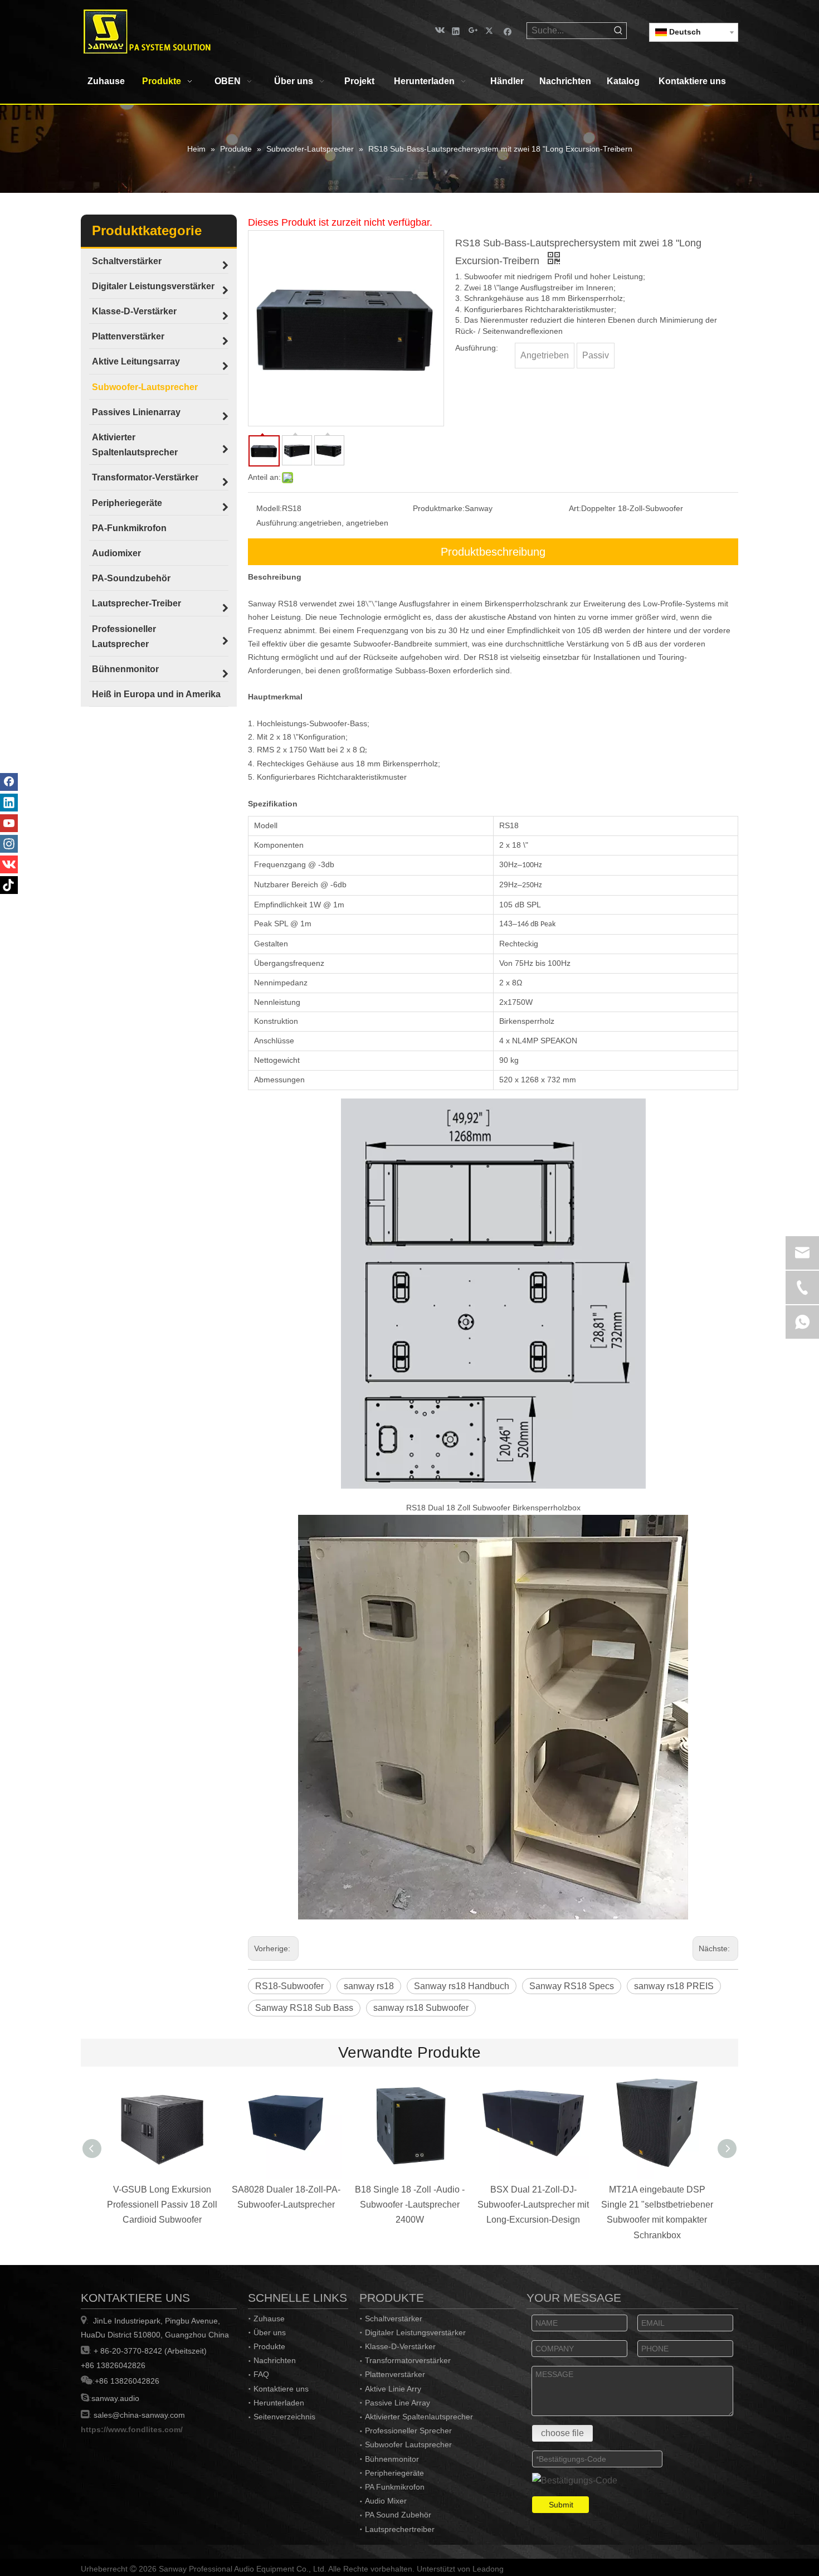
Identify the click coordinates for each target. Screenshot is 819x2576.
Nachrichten (275, 2360)
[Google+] (473, 30)
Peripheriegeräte (394, 2473)
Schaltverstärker (394, 2319)
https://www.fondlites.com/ (132, 2429)
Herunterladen (279, 2403)
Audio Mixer (386, 2501)
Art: (575, 508)
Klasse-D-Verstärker (400, 2346)
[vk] (439, 30)
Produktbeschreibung (493, 552)
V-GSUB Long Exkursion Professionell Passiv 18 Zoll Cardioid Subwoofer (162, 2205)
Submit (561, 2505)
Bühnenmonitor (392, 2459)
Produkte (269, 2346)
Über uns (270, 2332)
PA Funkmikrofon (395, 2487)
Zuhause (269, 2319)
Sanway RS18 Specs (572, 1986)
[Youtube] (9, 823)
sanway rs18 (369, 1986)
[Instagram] (9, 844)
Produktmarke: (439, 508)
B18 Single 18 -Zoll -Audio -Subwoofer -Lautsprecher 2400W (410, 2205)
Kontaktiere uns (281, 2389)
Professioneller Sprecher (408, 2431)
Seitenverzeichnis (284, 2417)
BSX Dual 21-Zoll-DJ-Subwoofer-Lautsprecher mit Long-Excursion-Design (533, 2205)
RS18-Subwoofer (289, 1986)
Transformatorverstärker (408, 2360)
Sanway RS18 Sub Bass (304, 2008)
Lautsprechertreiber (400, 2529)
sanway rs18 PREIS (674, 1986)
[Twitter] (491, 30)
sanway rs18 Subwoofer (421, 2008)
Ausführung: (278, 523)
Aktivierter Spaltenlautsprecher (419, 2417)
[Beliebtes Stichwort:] (618, 31)
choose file (562, 2433)
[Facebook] (508, 30)
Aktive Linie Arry (393, 2389)
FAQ (261, 2374)
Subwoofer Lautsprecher (408, 2444)
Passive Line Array (398, 2403)
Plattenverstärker (395, 2374)
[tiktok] (9, 885)
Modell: (269, 508)
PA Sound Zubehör (398, 2515)
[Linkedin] (456, 30)
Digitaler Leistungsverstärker (415, 2332)
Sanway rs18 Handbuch (462, 1986)
